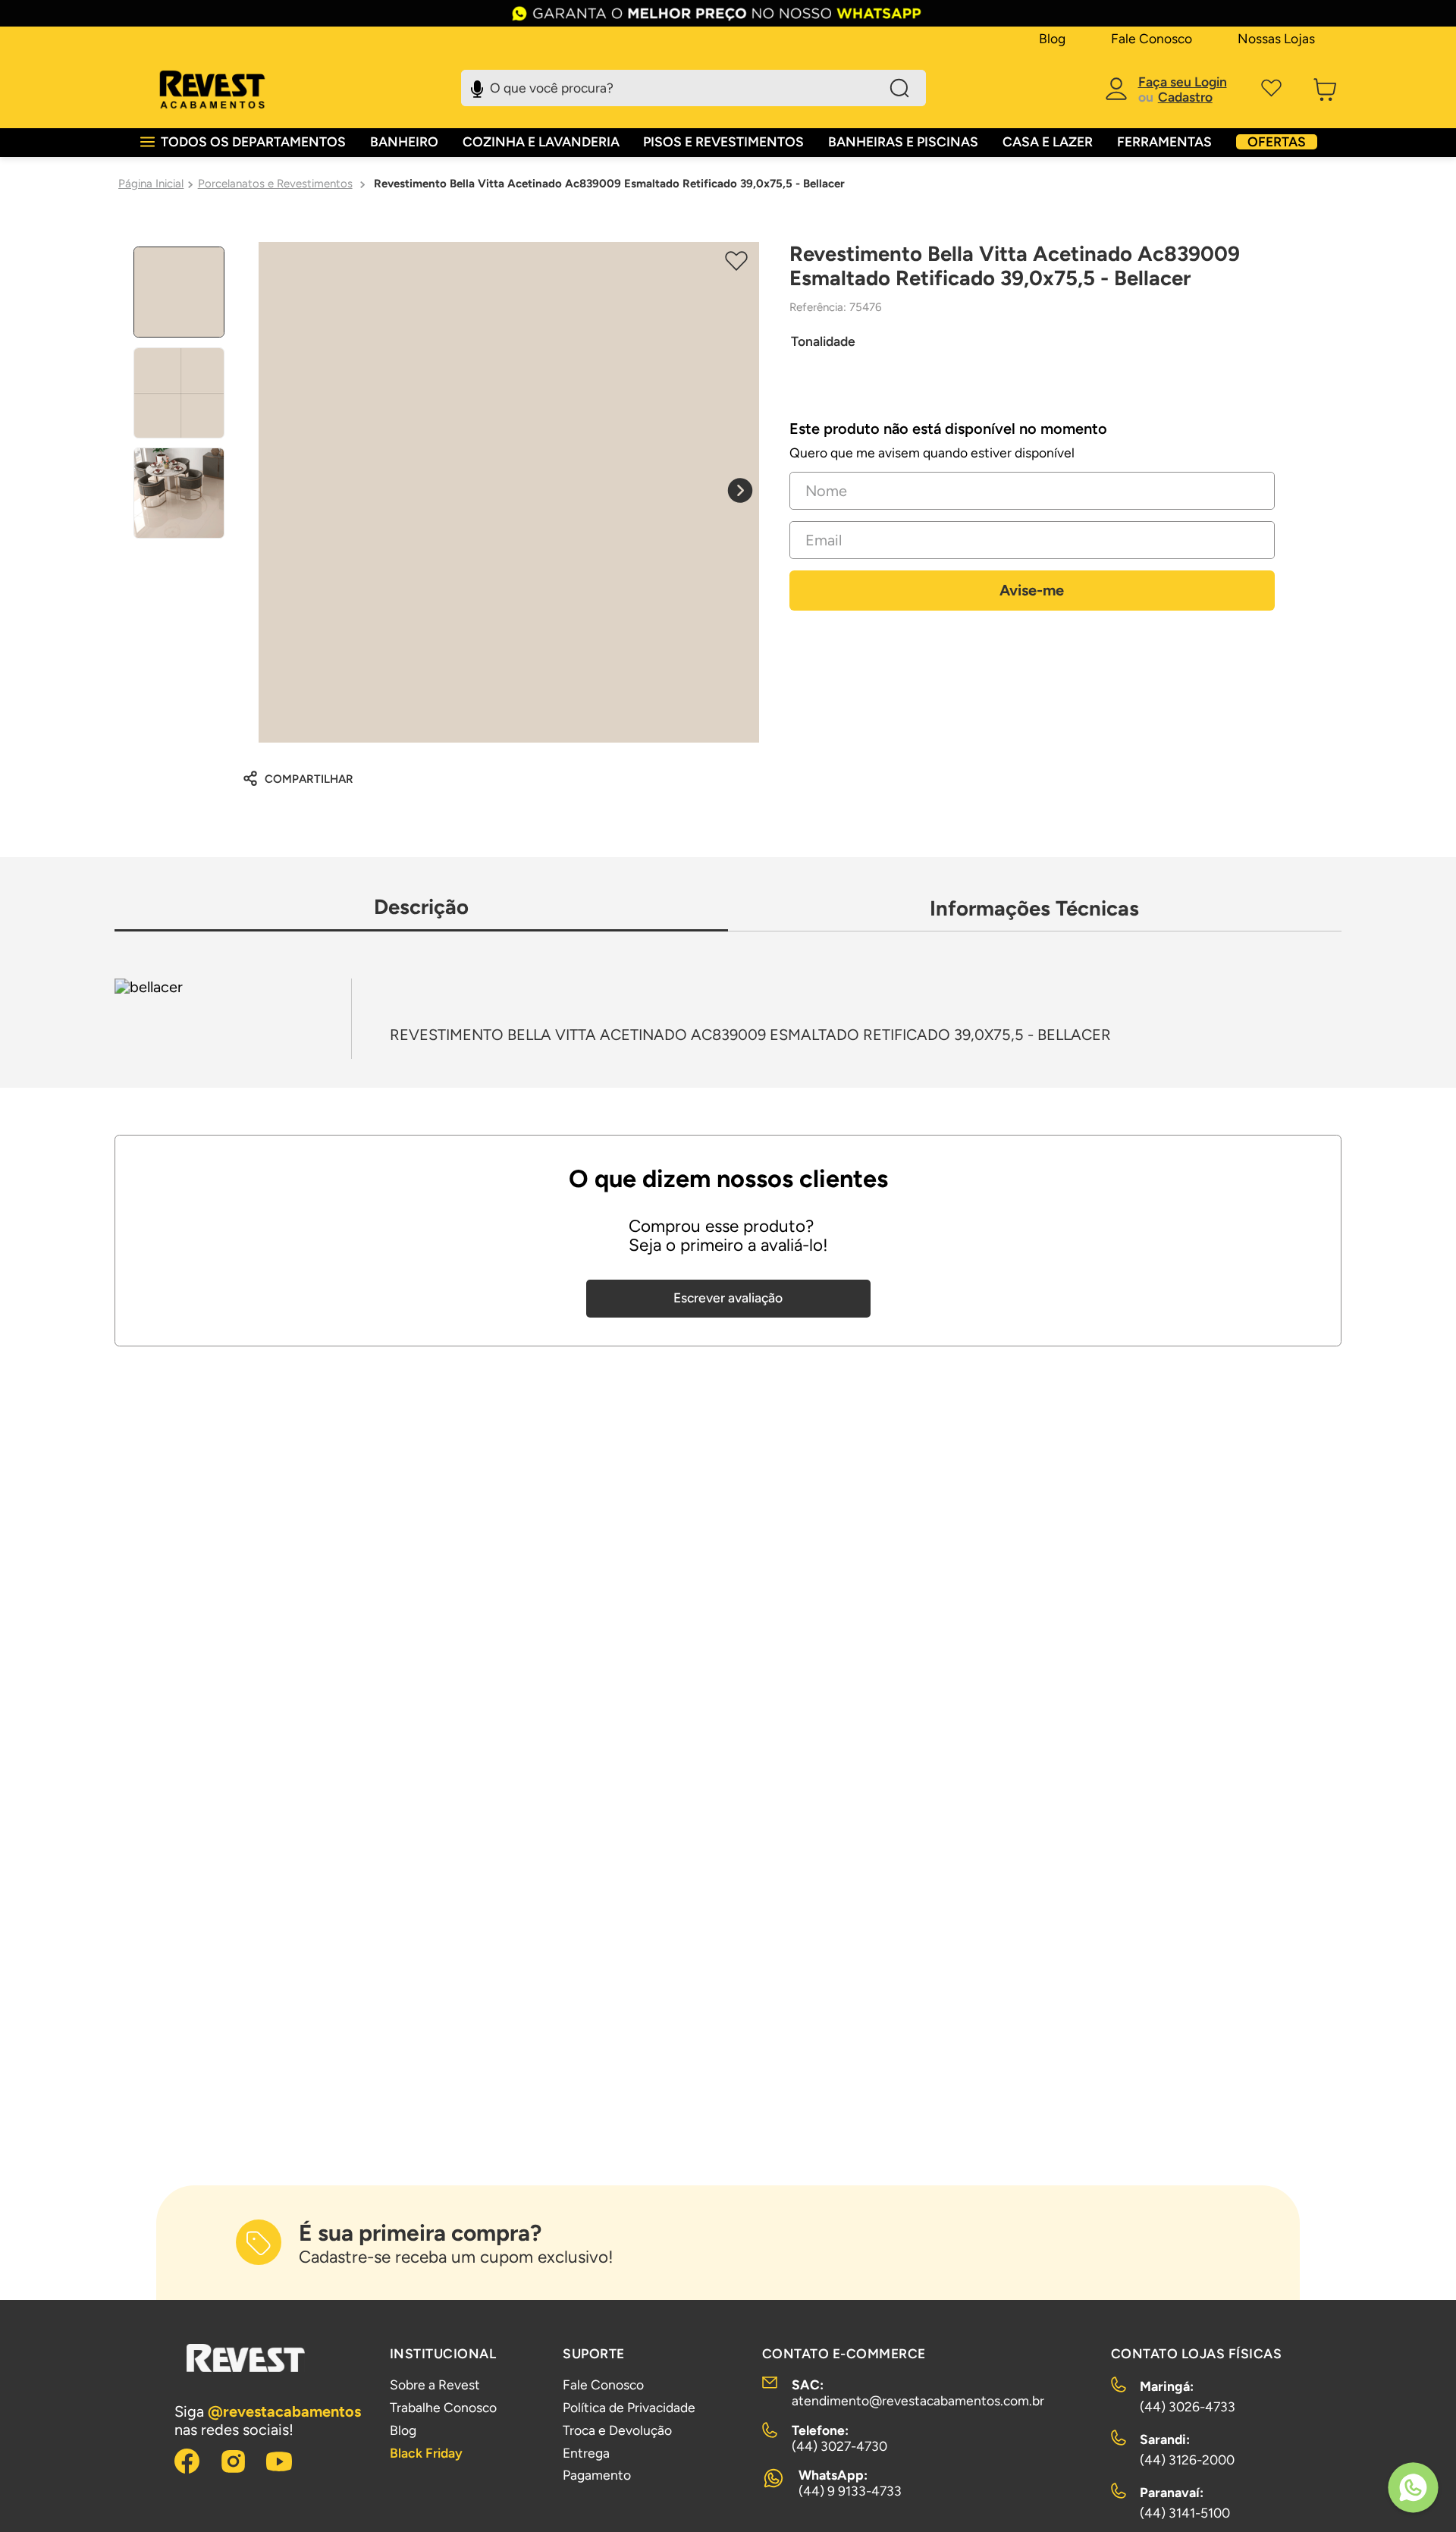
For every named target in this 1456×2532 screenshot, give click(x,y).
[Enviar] (1032, 591)
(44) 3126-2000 (1187, 2460)
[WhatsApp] (1413, 2489)
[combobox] (693, 88)
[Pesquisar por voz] (477, 86)
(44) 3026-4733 (1188, 2406)
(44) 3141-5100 (1185, 2513)
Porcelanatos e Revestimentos (275, 184)
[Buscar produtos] (899, 88)
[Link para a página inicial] (151, 184)
